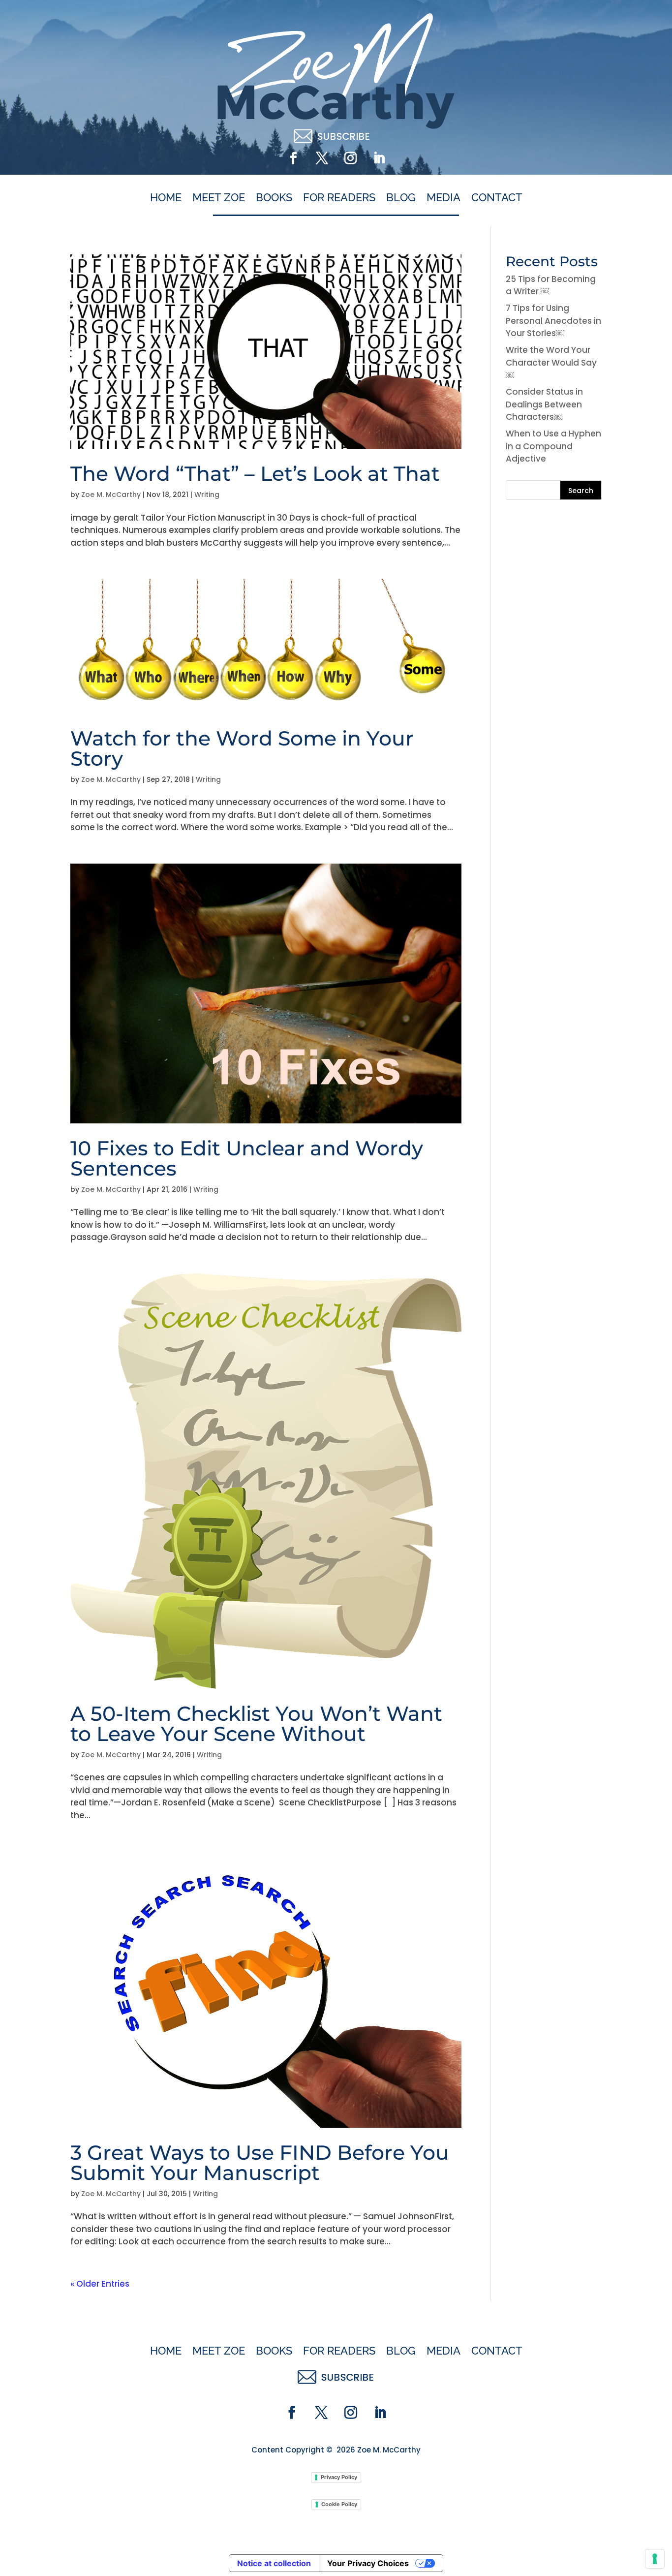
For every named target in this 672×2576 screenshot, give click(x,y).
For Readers (339, 198)
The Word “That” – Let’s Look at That (255, 473)
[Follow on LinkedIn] (379, 158)
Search (581, 491)
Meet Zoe (219, 198)
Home (166, 198)
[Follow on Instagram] (350, 158)
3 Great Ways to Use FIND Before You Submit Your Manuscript (260, 2162)
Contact (497, 198)
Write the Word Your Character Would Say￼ (551, 362)
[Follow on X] (322, 158)
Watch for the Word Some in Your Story (242, 748)
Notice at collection (274, 2563)
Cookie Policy (339, 2504)
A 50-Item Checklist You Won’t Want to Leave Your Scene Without (256, 1723)
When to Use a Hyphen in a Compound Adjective (553, 446)
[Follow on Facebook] (293, 158)
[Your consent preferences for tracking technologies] (655, 2559)
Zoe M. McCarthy (111, 495)
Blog (401, 198)
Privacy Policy (339, 2477)
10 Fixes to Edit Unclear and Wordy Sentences (247, 1158)
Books (274, 198)
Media (443, 198)
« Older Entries (100, 2284)
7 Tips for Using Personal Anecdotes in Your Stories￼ (553, 321)
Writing (207, 495)
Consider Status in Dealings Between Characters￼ (544, 404)
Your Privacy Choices (368, 2563)
